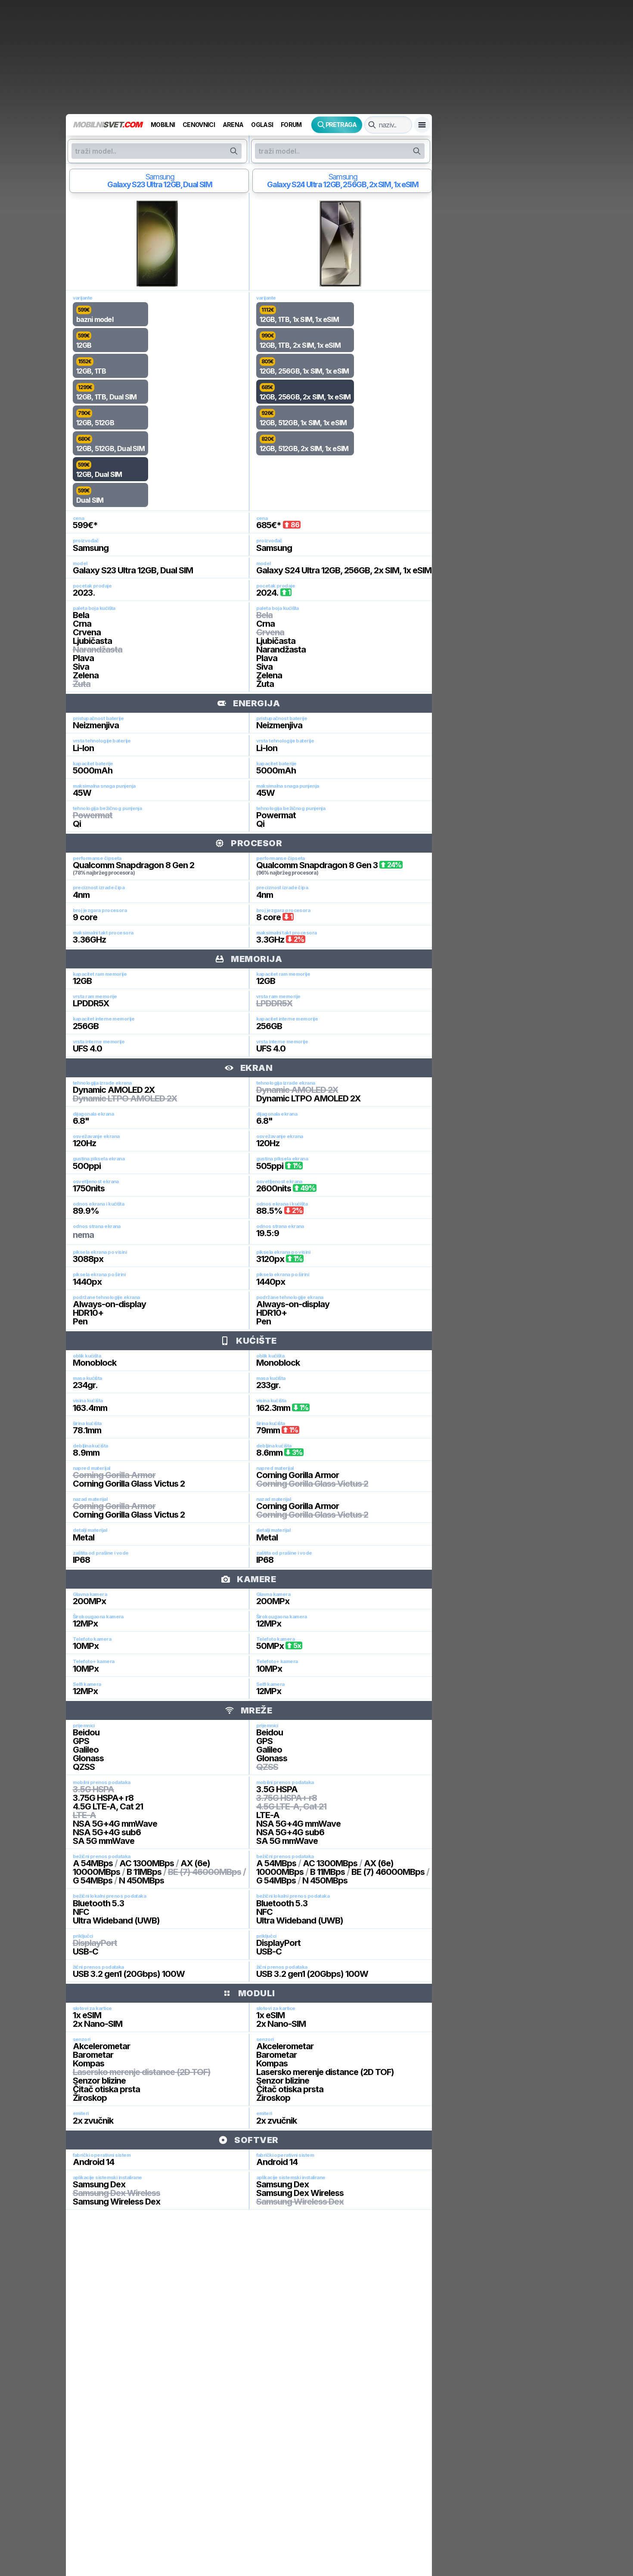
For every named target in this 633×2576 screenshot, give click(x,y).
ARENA (233, 125)
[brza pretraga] (372, 125)
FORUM (291, 125)
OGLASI (262, 125)
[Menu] (422, 125)
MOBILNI (163, 125)
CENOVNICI (199, 125)
